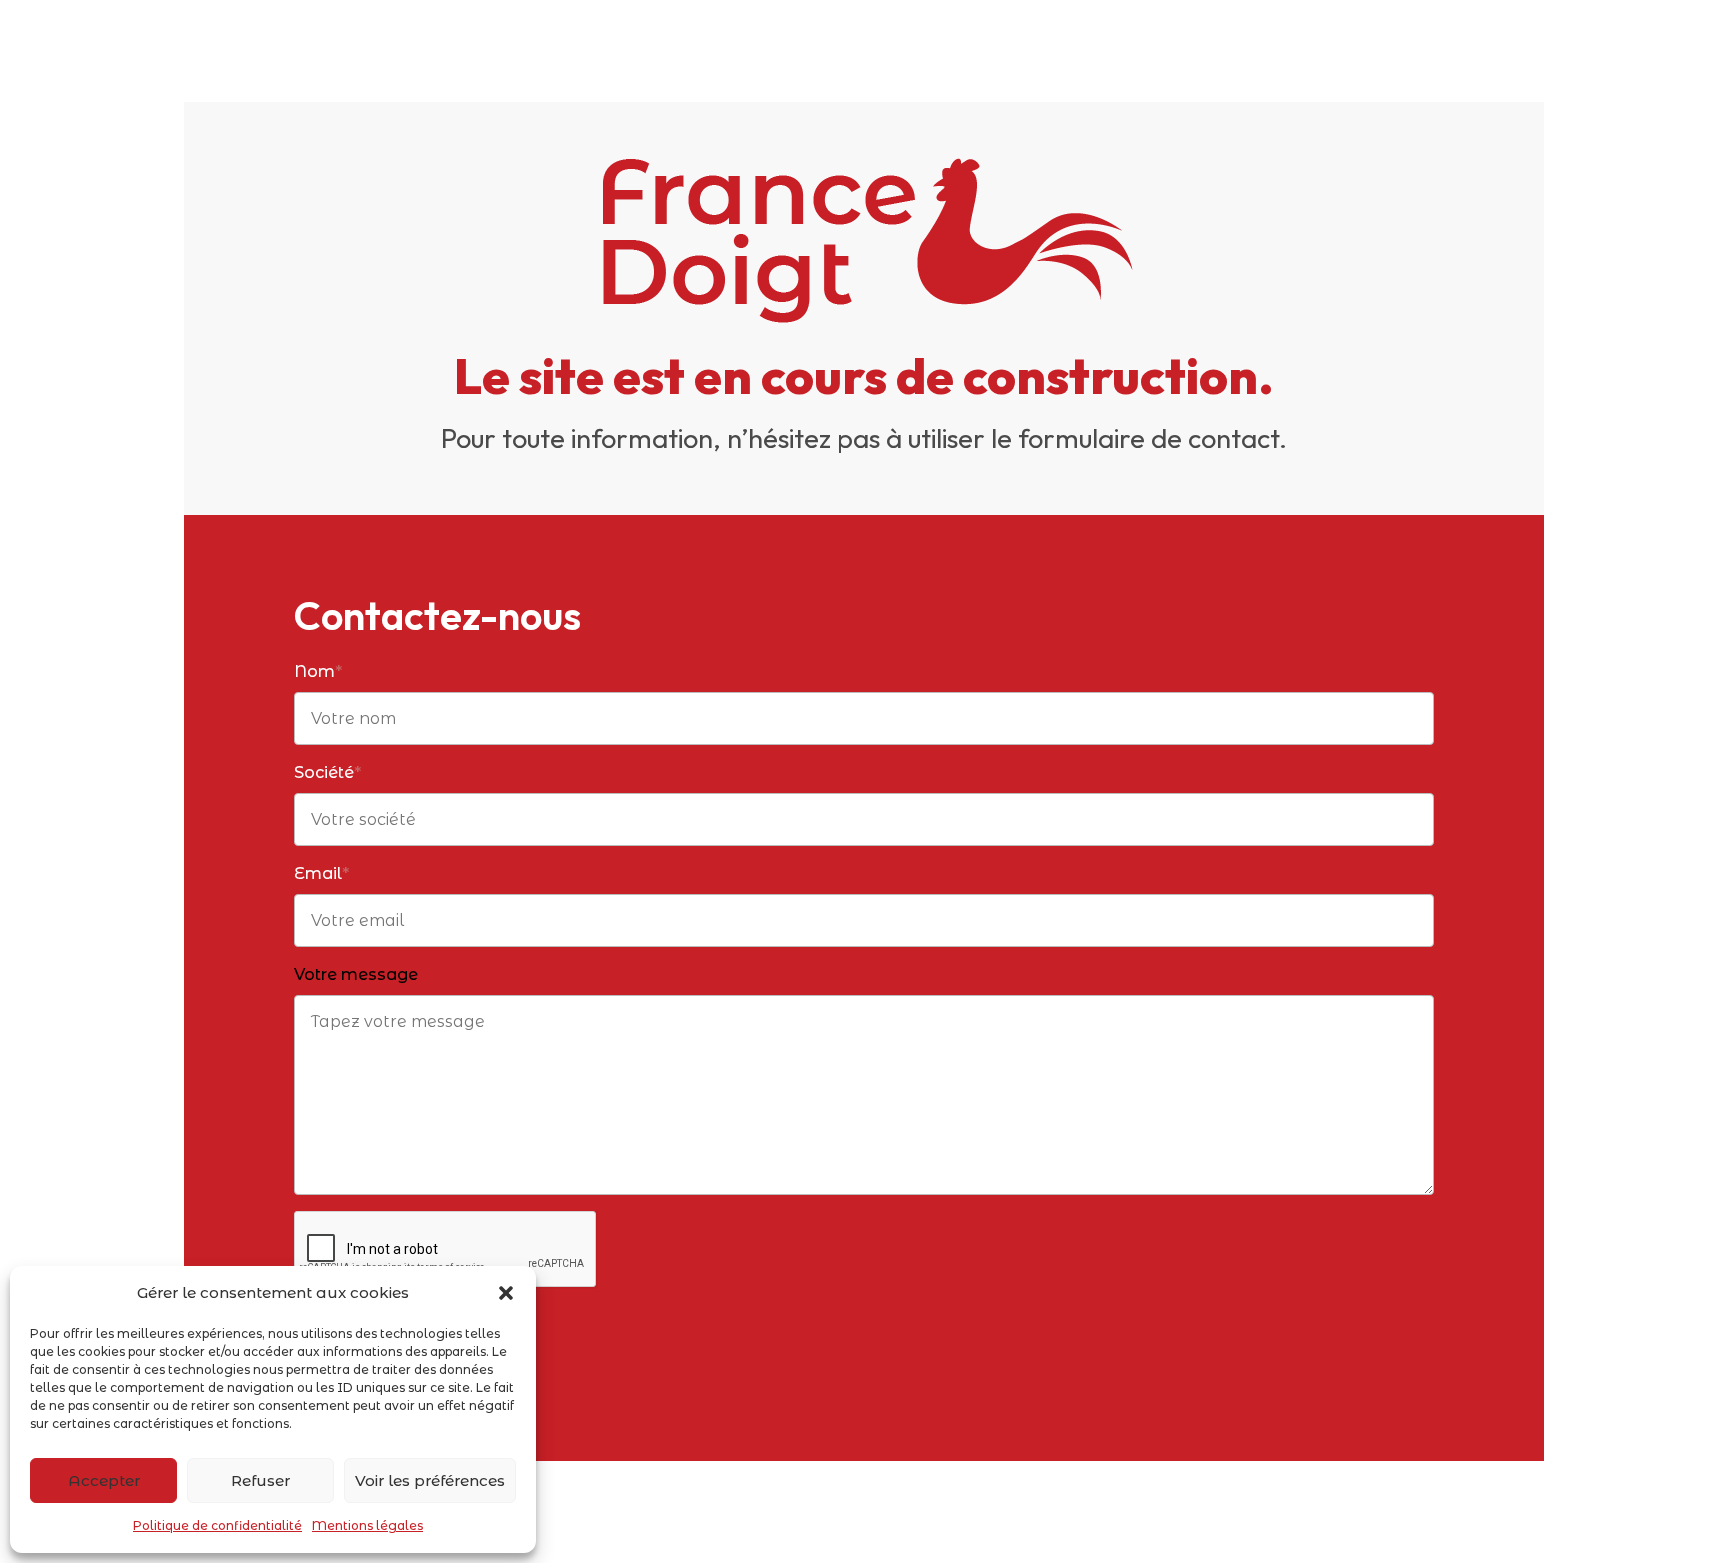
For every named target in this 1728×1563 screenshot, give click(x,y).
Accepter (104, 1480)
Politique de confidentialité (217, 1525)
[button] (506, 1293)
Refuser (260, 1480)
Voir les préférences (430, 1480)
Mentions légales (367, 1525)
